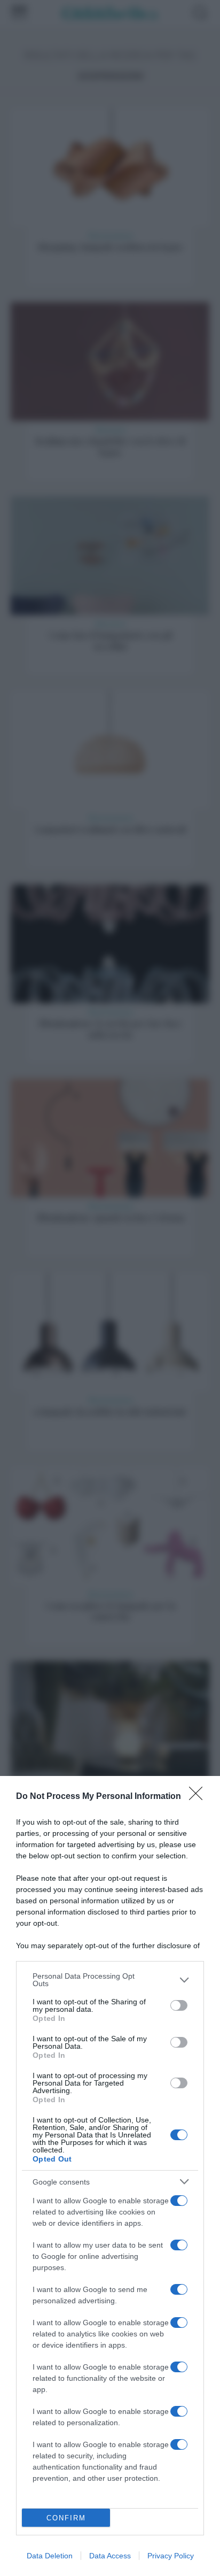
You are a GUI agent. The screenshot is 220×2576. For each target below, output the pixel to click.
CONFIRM (66, 2518)
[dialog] (110, 2176)
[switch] (179, 2005)
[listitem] (110, 1980)
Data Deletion (50, 2556)
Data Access (110, 2556)
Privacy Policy (171, 2556)
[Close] (199, 1797)
